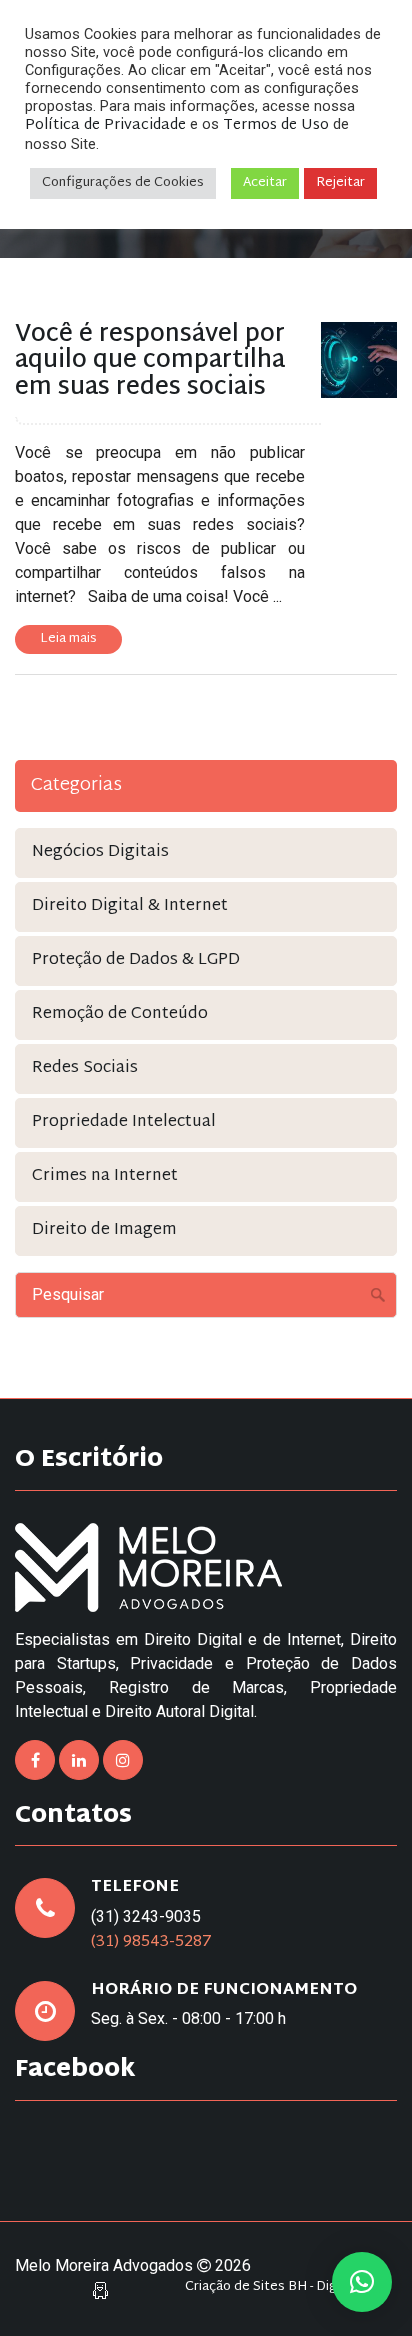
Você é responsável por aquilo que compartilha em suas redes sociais (150, 361)
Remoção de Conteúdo (120, 1014)
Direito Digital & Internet (130, 906)
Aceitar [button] (265, 183)
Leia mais (68, 639)
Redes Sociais (85, 1068)
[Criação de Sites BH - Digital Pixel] (100, 2291)
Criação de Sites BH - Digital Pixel (286, 2287)
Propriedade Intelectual (124, 1122)
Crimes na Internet (105, 1176)
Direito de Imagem (104, 1230)
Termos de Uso (276, 125)
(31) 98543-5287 (151, 1942)
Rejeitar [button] (340, 183)
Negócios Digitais (100, 852)
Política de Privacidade (105, 125)
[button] (362, 2282)
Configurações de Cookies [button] (123, 183)
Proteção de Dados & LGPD (136, 960)
